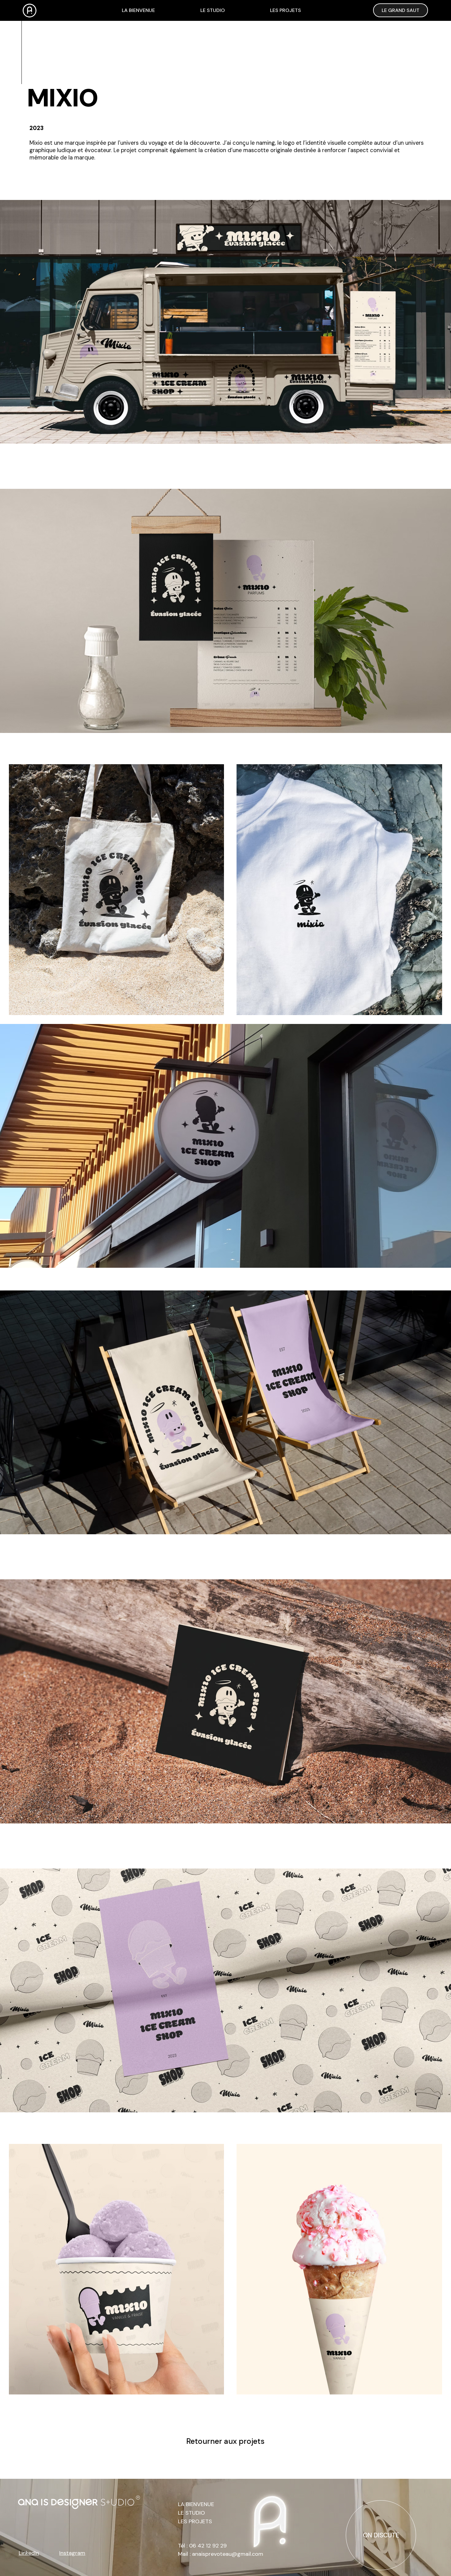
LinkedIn (29, 2553)
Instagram (72, 2553)
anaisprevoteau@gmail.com (228, 2554)
